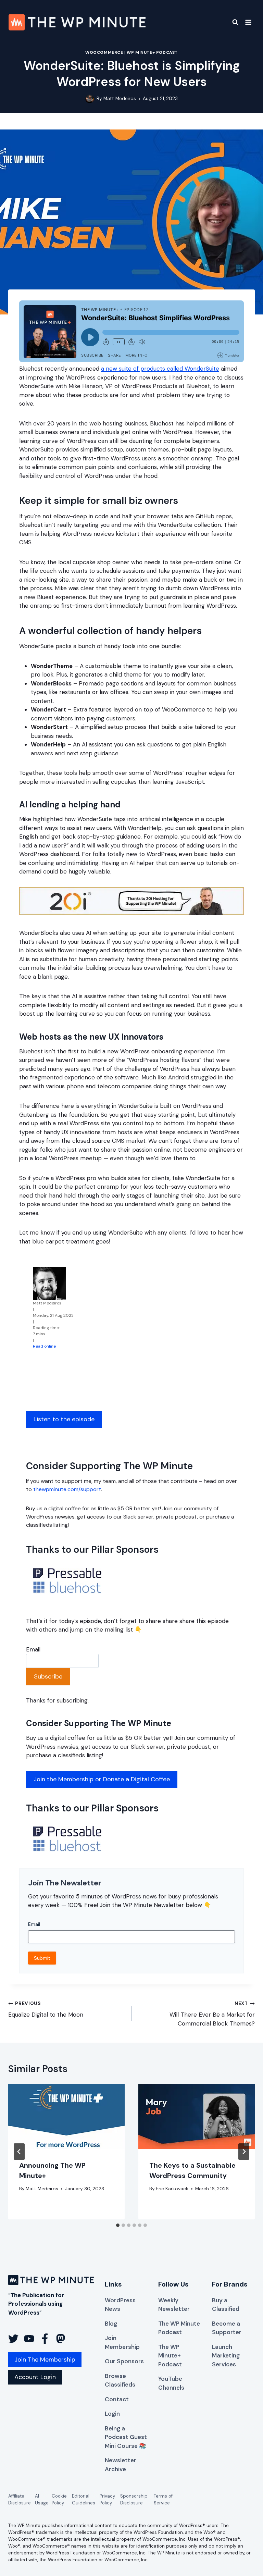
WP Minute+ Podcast (152, 52)
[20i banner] (131, 901)
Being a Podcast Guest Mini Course (126, 2437)
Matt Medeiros (120, 98)
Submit (42, 1958)
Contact (117, 2399)
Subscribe (48, 1676)
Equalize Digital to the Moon (46, 2009)
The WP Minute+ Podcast (170, 2356)
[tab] (118, 2225)
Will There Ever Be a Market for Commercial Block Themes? (212, 2014)
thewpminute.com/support (67, 1489)
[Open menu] (248, 22)
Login (112, 2414)
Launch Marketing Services (226, 2356)
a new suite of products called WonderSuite (160, 369)
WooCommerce (104, 52)
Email (33, 1649)
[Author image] (90, 99)
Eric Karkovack (172, 2189)
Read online (44, 1346)
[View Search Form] (231, 22)
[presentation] (66, 2116)
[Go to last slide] (19, 2152)
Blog (111, 2324)
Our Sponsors (124, 2361)
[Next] (244, 2152)
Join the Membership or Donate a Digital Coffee (102, 1779)
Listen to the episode (64, 1419)
